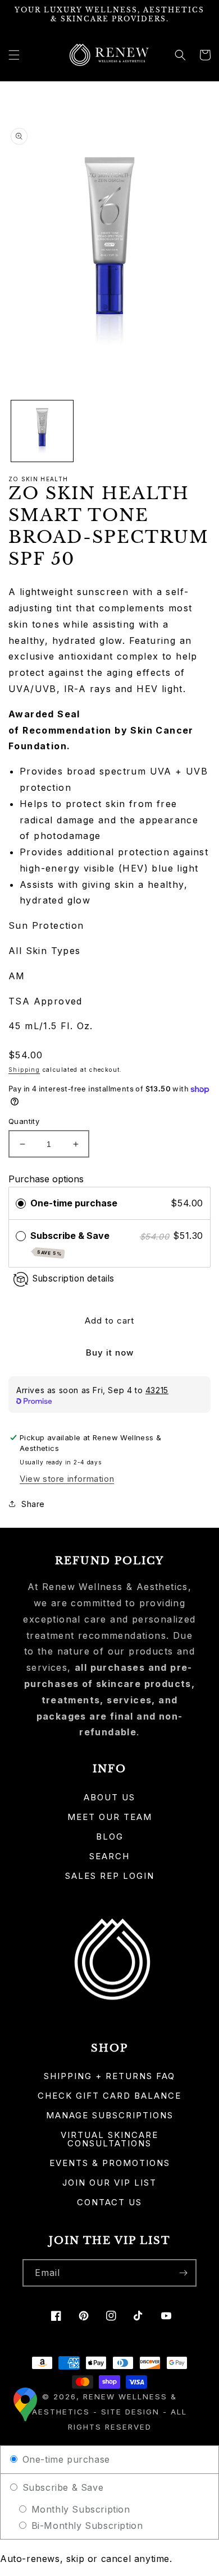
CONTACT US (109, 2202)
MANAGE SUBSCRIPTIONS (110, 2115)
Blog (110, 1837)
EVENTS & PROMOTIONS (110, 2163)
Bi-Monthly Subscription (85, 2526)
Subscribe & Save (71, 1243)
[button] (14, 55)
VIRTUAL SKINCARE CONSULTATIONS (109, 2139)
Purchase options (46, 1179)
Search (109, 1856)
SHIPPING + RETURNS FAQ (109, 2076)
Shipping (24, 1070)
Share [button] (33, 1504)
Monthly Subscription (79, 2509)
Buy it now (110, 1352)
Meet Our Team (110, 1817)
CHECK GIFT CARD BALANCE (109, 2096)
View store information (67, 1479)
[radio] (21, 1204)
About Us (109, 1797)
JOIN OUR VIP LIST (109, 2183)
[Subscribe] (183, 2273)
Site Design (130, 2412)
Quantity (24, 1121)
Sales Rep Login (110, 1876)
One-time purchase (74, 1203)
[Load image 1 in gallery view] (42, 431)
